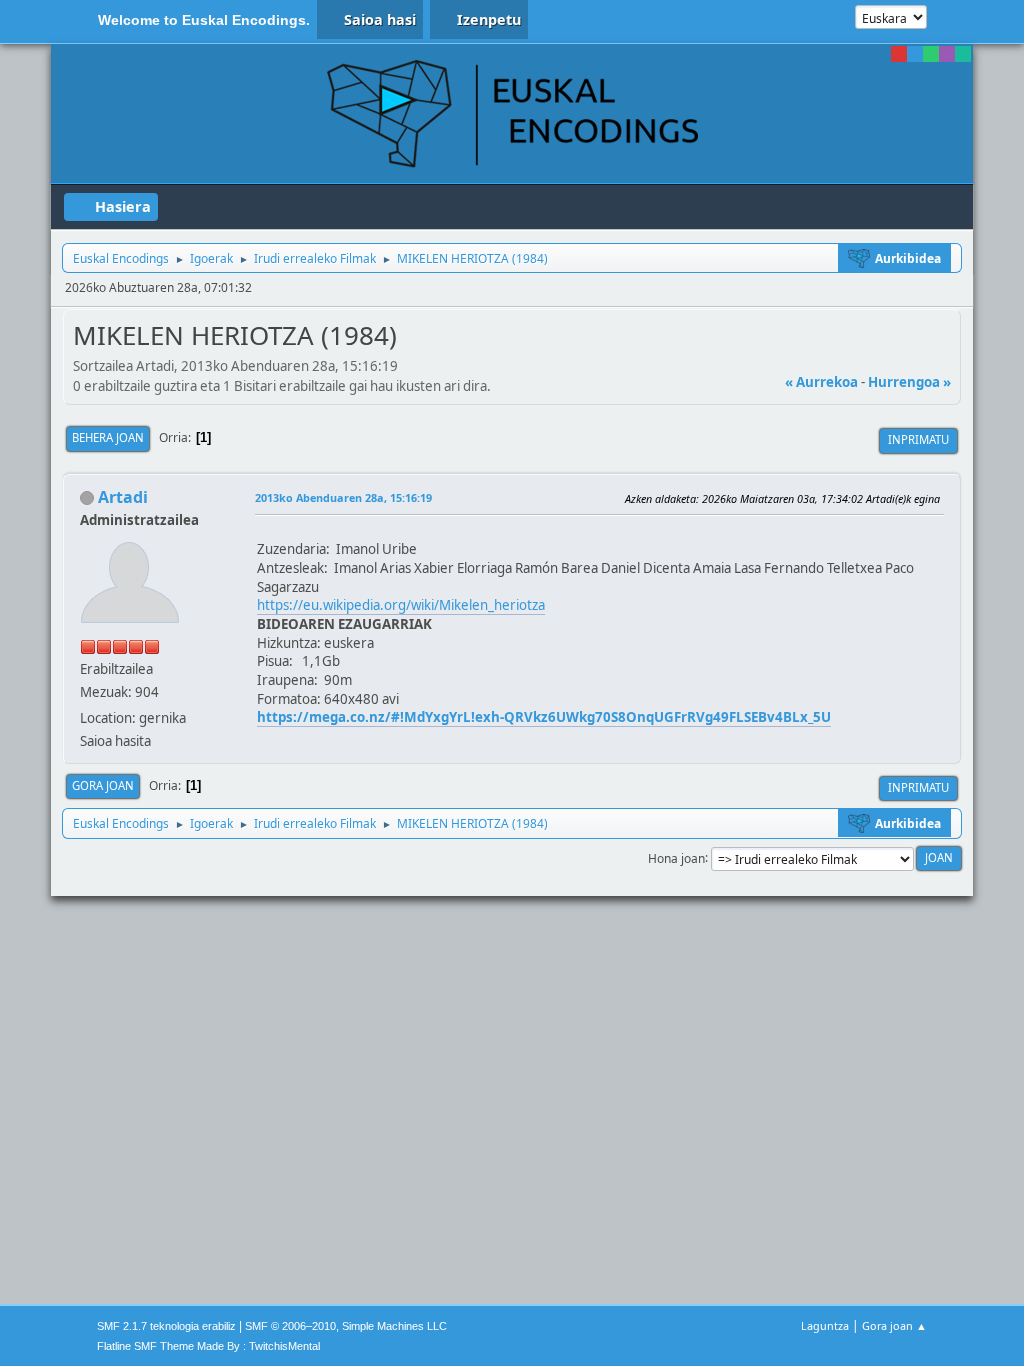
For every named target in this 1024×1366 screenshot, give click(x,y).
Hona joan (676, 857)
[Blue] (915, 54)
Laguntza (825, 1325)
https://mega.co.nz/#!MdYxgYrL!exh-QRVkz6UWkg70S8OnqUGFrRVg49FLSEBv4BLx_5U (544, 717)
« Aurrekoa (821, 382)
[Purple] (947, 54)
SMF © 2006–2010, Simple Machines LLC (346, 1326)
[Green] (931, 54)
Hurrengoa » (909, 382)
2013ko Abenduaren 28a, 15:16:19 (343, 497)
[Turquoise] (963, 54)
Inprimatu (918, 439)
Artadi (123, 497)
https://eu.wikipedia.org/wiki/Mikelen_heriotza (401, 605)
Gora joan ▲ (894, 1325)
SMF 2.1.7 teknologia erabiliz (166, 1326)
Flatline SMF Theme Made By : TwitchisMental (208, 1346)
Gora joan (103, 785)
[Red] (899, 54)
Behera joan (108, 437)
